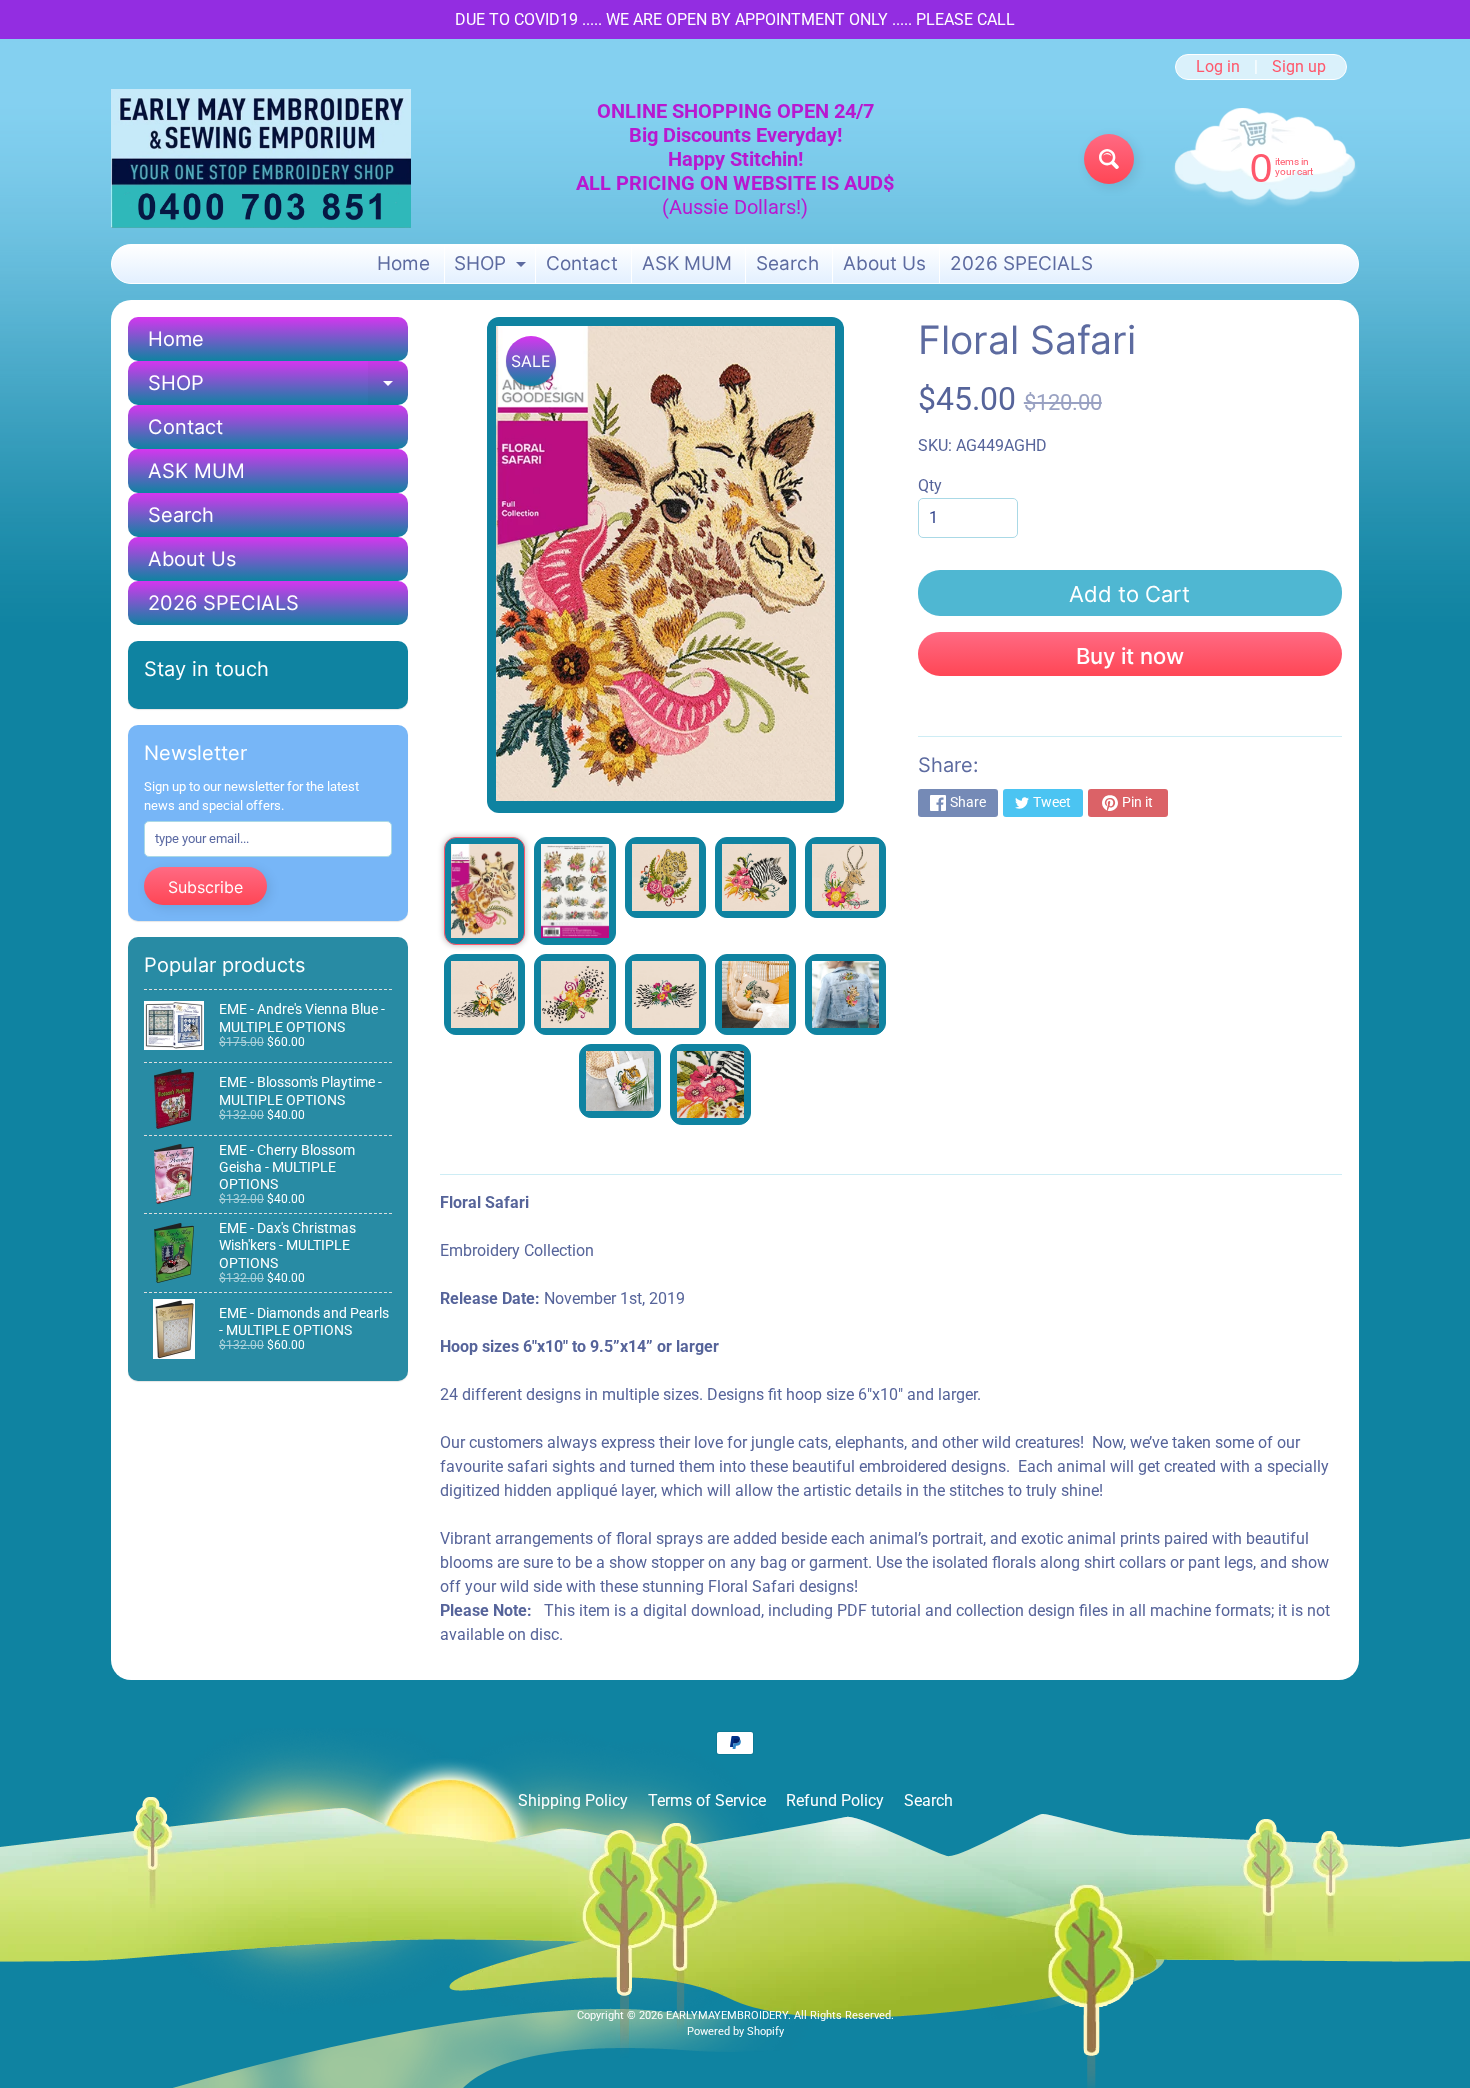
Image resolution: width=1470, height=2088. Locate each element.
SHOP (492, 267)
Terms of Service (707, 1800)
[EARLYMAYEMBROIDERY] (261, 158)
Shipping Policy (573, 1800)
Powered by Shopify (735, 2031)
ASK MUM (687, 263)
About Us (884, 263)
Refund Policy (835, 1800)
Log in (1218, 67)
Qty (930, 485)
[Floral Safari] (484, 891)
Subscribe (205, 887)
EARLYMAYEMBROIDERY (727, 2015)
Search (787, 263)
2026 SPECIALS (1021, 263)
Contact (582, 263)
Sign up (1299, 67)
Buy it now (1130, 656)
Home (403, 263)
